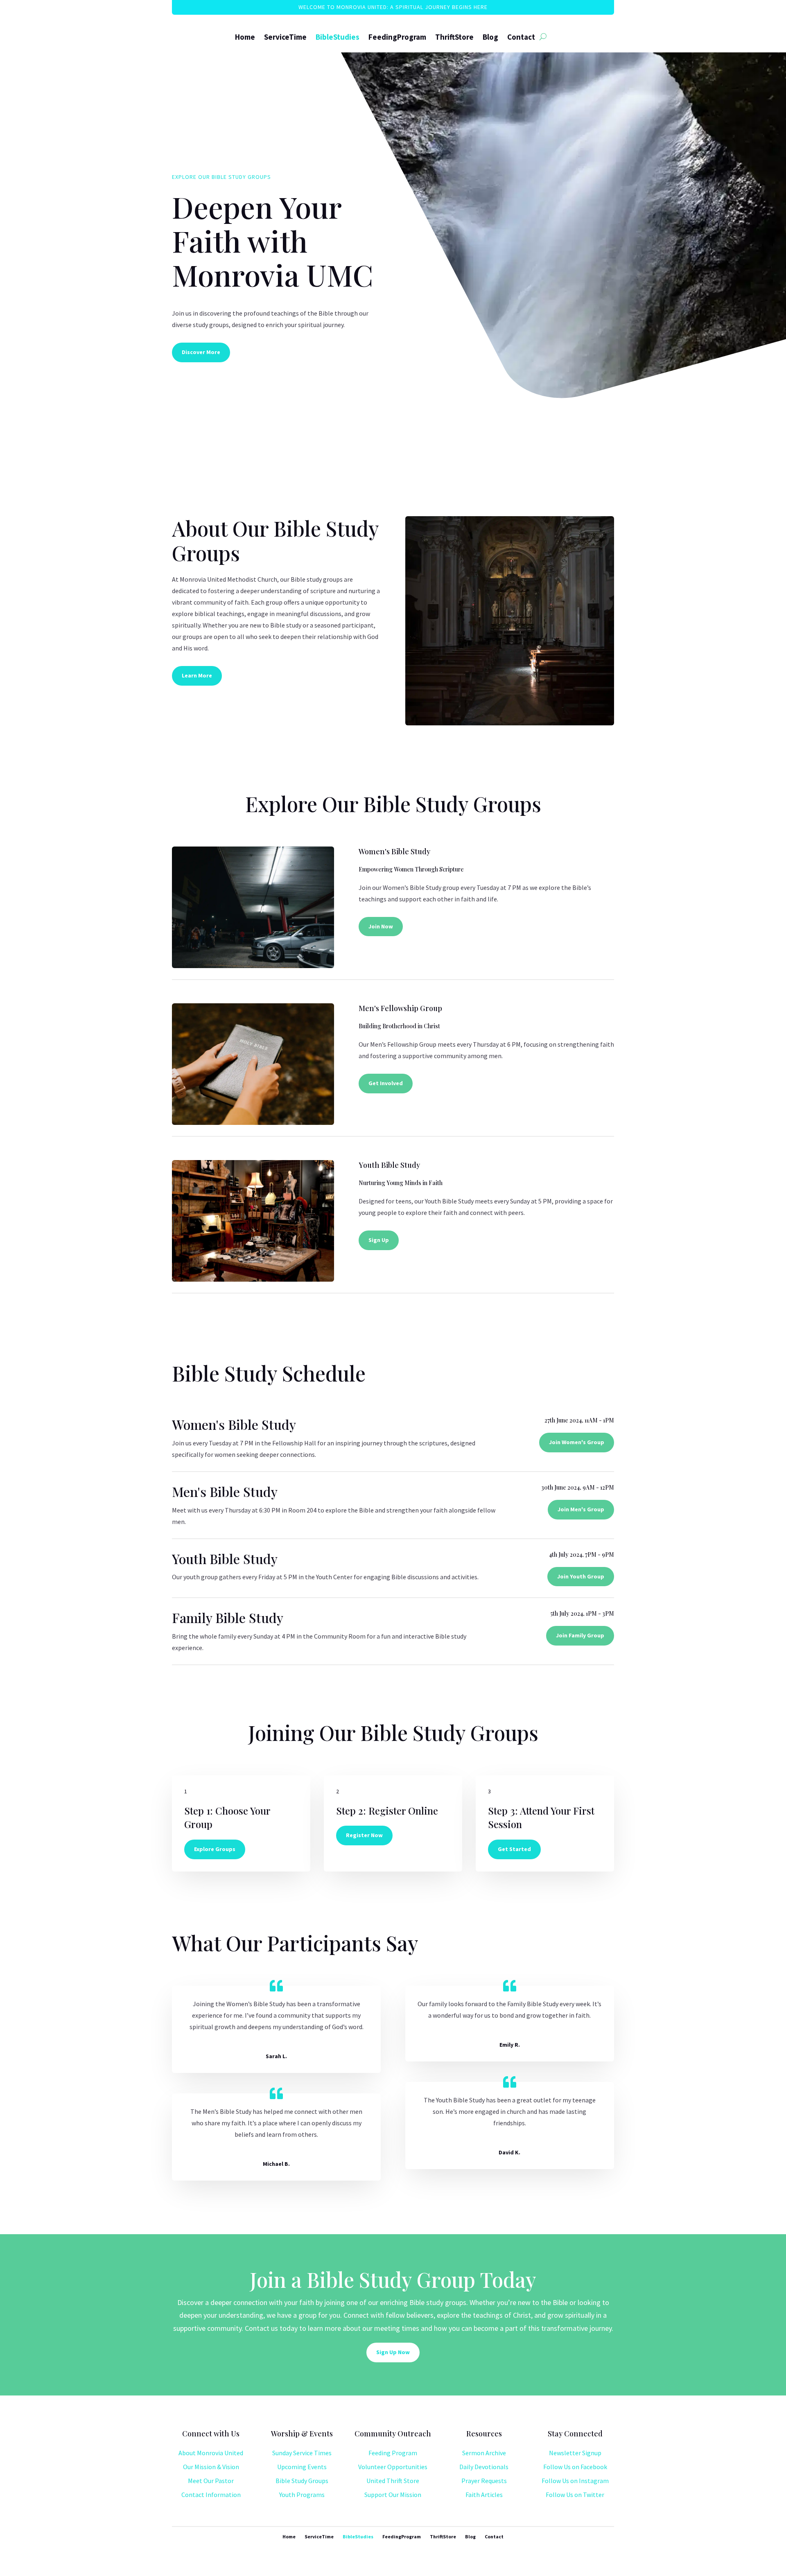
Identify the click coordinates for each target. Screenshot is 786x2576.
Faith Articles (484, 2495)
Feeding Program (393, 2453)
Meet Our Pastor (211, 2481)
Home (245, 37)
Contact (521, 37)
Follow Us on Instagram (575, 2481)
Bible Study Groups (302, 2481)
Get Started (514, 1849)
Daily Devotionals (484, 2467)
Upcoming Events (302, 2467)
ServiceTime (285, 37)
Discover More (201, 352)
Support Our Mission (393, 2495)
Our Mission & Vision (211, 2467)
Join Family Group (580, 1635)
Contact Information (211, 2495)
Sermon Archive (484, 2453)
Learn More (197, 675)
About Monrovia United (211, 2453)
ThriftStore (454, 37)
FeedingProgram (397, 37)
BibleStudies (338, 37)
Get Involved (386, 1083)
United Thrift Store (393, 2481)
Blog (490, 37)
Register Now (364, 1835)
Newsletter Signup (575, 2453)
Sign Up (379, 1240)
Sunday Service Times (302, 2453)
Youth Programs (302, 2495)
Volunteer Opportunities (393, 2467)
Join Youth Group (581, 1576)
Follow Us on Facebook (575, 2467)
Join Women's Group (577, 1442)
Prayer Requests (484, 2481)
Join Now (381, 926)
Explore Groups (215, 1849)
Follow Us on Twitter (575, 2495)
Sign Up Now (393, 2352)
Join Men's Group (581, 1509)
